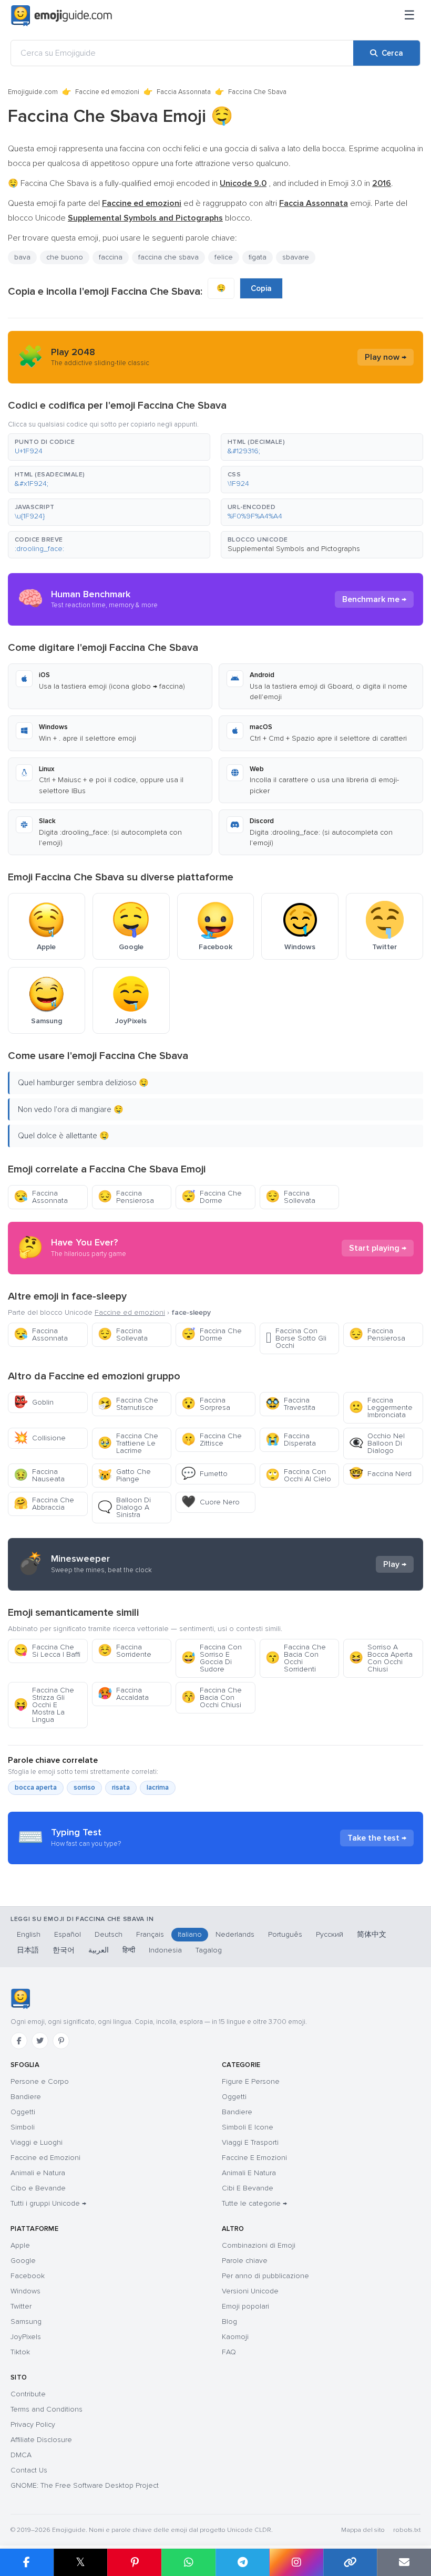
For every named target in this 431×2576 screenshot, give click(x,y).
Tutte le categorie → (254, 2203)
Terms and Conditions (47, 2409)
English (29, 1934)
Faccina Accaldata (123, 1694)
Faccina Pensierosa (126, 1197)
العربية (99, 1950)
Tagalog (209, 1950)
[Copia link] (350, 2562)
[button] (109, 447)
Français (150, 1934)
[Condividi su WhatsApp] (188, 2562)
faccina (111, 257)
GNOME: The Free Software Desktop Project (85, 2485)
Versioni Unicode (250, 2291)
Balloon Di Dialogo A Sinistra (124, 1507)
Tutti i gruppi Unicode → (48, 2203)
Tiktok (20, 2352)
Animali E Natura (249, 2173)
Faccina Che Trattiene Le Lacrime (128, 1443)
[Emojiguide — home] (61, 16)
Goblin (34, 1402)
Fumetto (204, 1474)
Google (23, 2261)
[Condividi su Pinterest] (134, 2562)
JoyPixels (26, 2337)
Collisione (40, 1438)
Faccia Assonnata (184, 92)
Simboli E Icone (248, 2127)
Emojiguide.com (33, 92)
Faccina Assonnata (41, 1197)
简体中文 (372, 1934)
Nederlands (235, 1934)
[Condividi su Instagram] (296, 2562)
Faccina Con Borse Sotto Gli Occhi (296, 1338)
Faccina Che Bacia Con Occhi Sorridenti (296, 1658)
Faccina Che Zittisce (212, 1440)
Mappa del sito (363, 2530)
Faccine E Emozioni (254, 2158)
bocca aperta (36, 1788)
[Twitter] (40, 2041)
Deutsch (109, 1934)
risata (121, 1788)
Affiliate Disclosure (41, 2440)
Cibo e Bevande (38, 2188)
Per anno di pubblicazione (265, 2276)
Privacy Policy (33, 2424)
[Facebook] (19, 2041)
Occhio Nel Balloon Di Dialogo (377, 1443)
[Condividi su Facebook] (27, 2562)
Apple (20, 2245)
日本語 (28, 1950)
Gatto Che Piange (124, 1475)
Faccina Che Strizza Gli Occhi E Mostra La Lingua (44, 1705)
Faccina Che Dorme (212, 1197)
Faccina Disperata (291, 1440)
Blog (229, 2321)
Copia (261, 288)
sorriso (84, 1788)
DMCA (21, 2455)
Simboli (23, 2127)
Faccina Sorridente (125, 1651)
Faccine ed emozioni (107, 92)
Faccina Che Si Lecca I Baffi (47, 1651)
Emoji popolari (245, 2306)
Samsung (26, 2321)
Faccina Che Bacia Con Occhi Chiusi (212, 1697)
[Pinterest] (61, 2041)
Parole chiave (245, 2261)
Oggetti (23, 2112)
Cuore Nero (211, 1502)
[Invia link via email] (404, 2562)
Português (285, 1934)
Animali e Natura (38, 2173)
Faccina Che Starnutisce (128, 1404)
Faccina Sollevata (290, 1197)
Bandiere (26, 2097)
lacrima (158, 1788)
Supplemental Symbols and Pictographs (294, 549)
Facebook (28, 2276)
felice (224, 257)
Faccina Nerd (380, 1474)
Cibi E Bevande (248, 2188)
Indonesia (165, 1950)
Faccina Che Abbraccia (44, 1504)
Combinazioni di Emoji (259, 2245)
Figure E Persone (251, 2081)
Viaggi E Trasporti (250, 2142)
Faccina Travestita (290, 1404)
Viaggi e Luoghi (37, 2142)
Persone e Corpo (40, 2081)
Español (68, 1934)
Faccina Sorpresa (206, 1404)
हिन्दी (129, 1950)
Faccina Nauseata (39, 1475)
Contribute (28, 2394)
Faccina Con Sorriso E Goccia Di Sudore (212, 1658)
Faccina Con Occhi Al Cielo (298, 1475)
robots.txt (407, 2530)
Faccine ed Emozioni (45, 2158)
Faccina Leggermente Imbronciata (381, 1408)
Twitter (21, 2306)
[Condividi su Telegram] (243, 2562)
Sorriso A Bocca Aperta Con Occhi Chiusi (381, 1658)
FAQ (229, 2352)
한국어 (64, 1950)
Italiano (190, 1934)
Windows (25, 2291)
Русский (330, 1934)
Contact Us (29, 2470)
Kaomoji (235, 2337)
